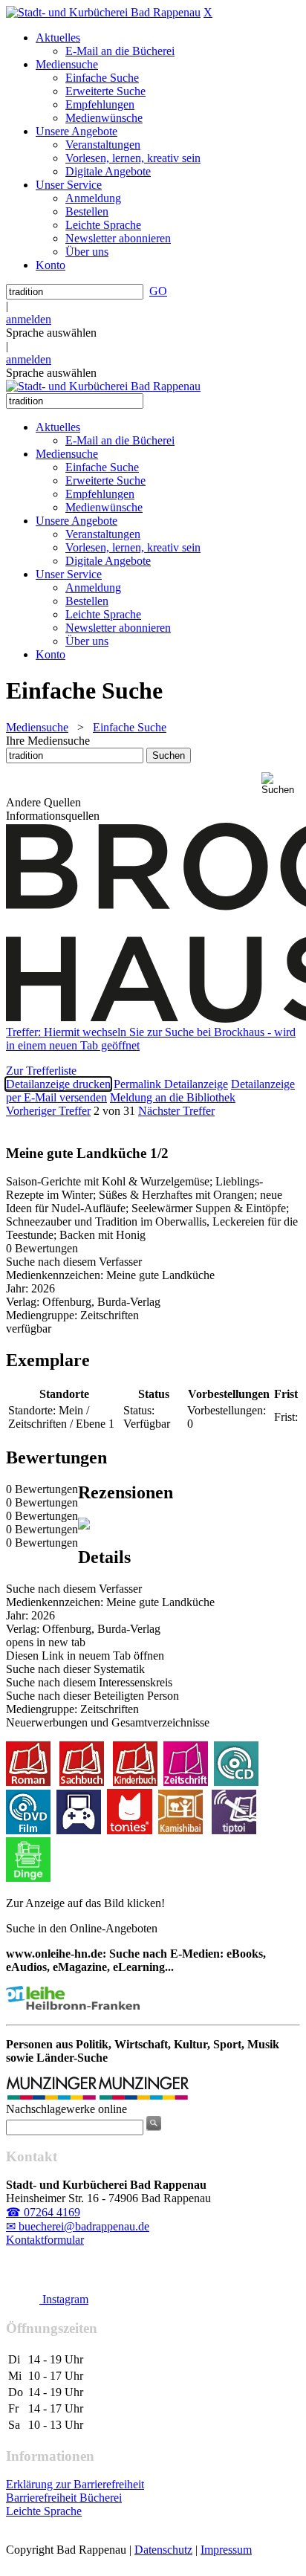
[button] (281, 784)
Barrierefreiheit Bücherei (64, 2498)
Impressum (226, 2550)
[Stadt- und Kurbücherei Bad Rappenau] (103, 12)
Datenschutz (163, 2550)
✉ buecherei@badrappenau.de (78, 2226)
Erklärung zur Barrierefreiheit (75, 2484)
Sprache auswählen (51, 333)
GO (158, 291)
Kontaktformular (45, 2240)
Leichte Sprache (44, 2511)
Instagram (64, 2299)
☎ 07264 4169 (43, 2212)
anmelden (29, 319)
